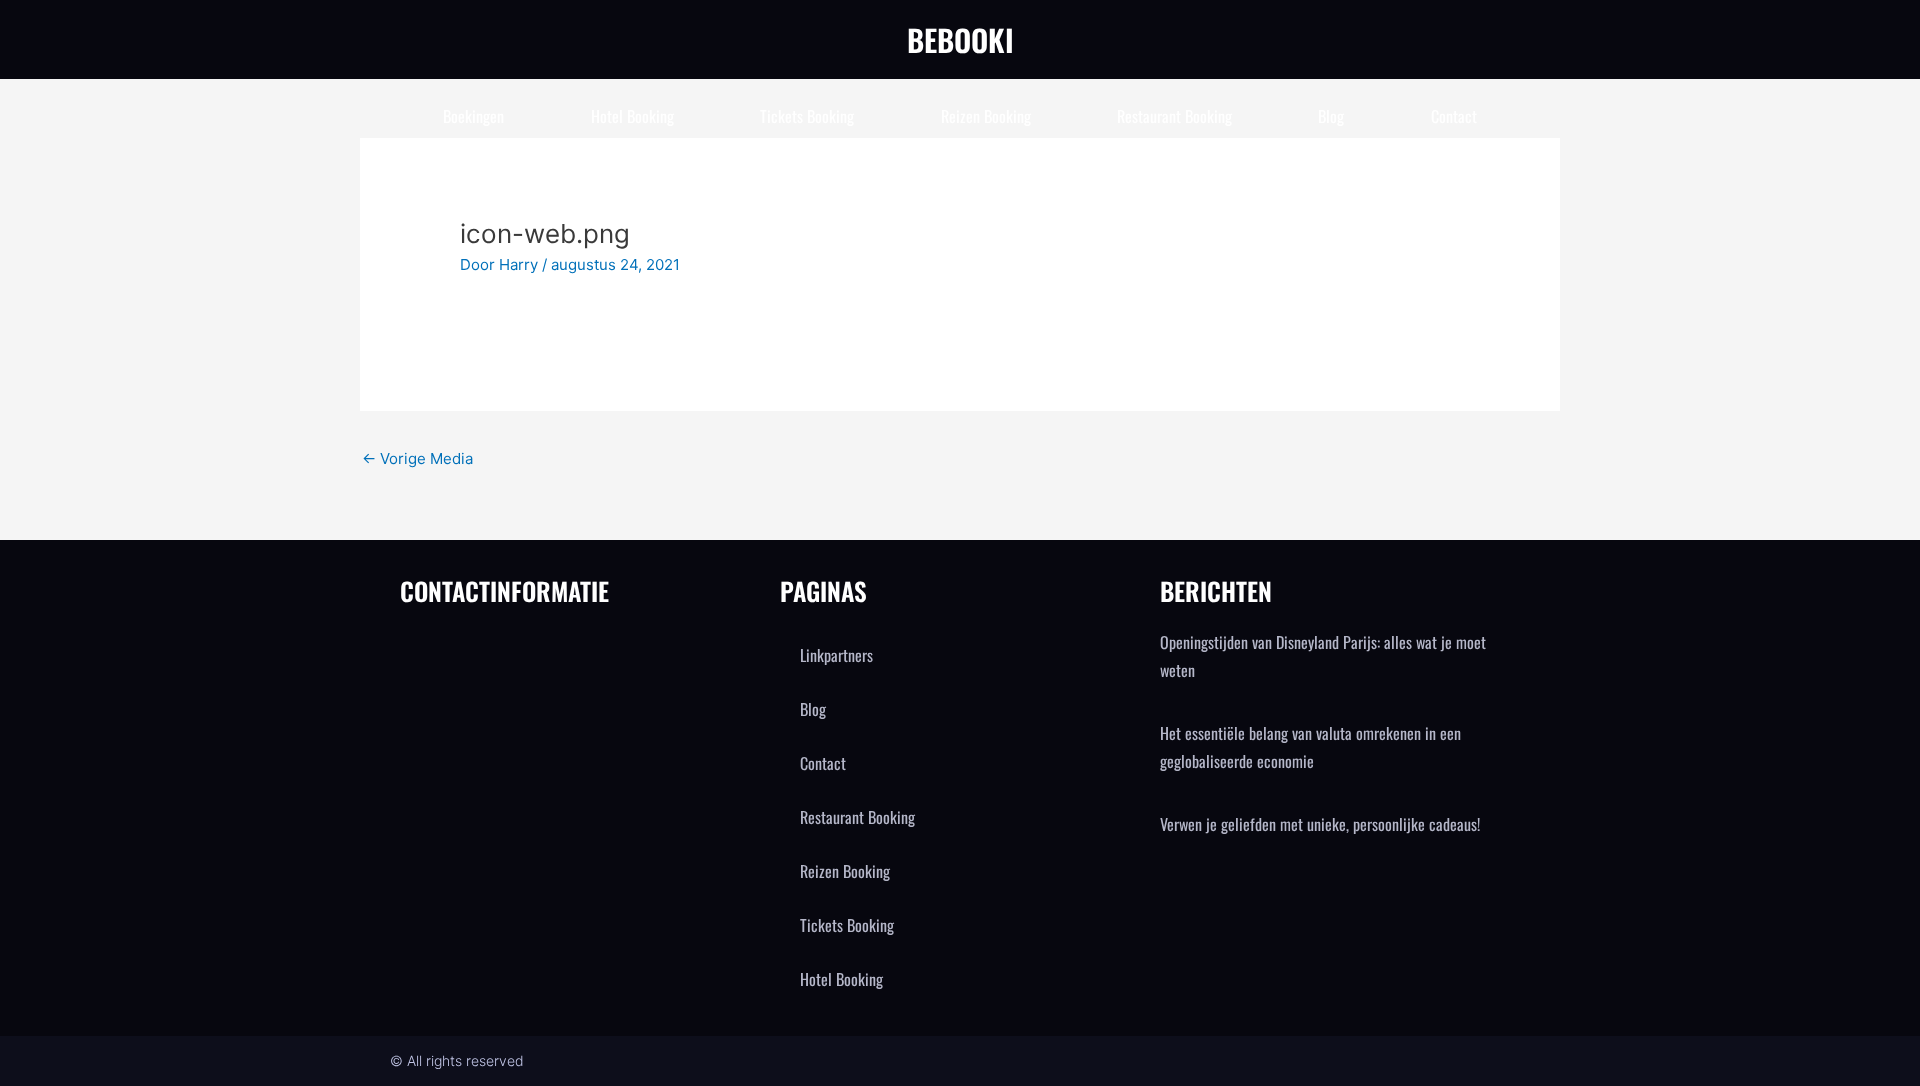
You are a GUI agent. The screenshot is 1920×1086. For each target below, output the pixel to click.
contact (1454, 116)
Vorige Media (417, 458)
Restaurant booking (1174, 116)
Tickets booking (807, 116)
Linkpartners (836, 655)
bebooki (960, 39)
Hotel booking (632, 116)
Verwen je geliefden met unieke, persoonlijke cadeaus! (1320, 824)
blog (1331, 116)
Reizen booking (986, 116)
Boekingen (473, 116)
